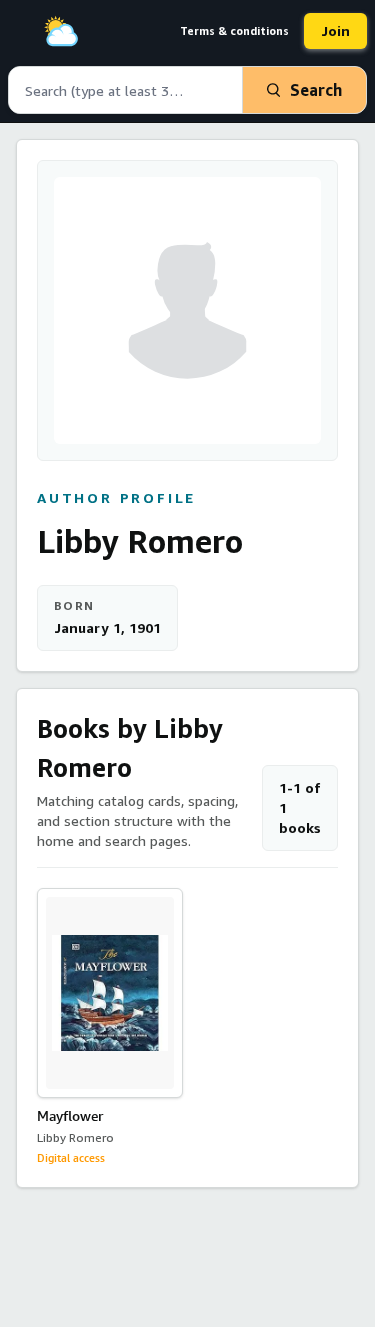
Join (335, 30)
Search (316, 90)
